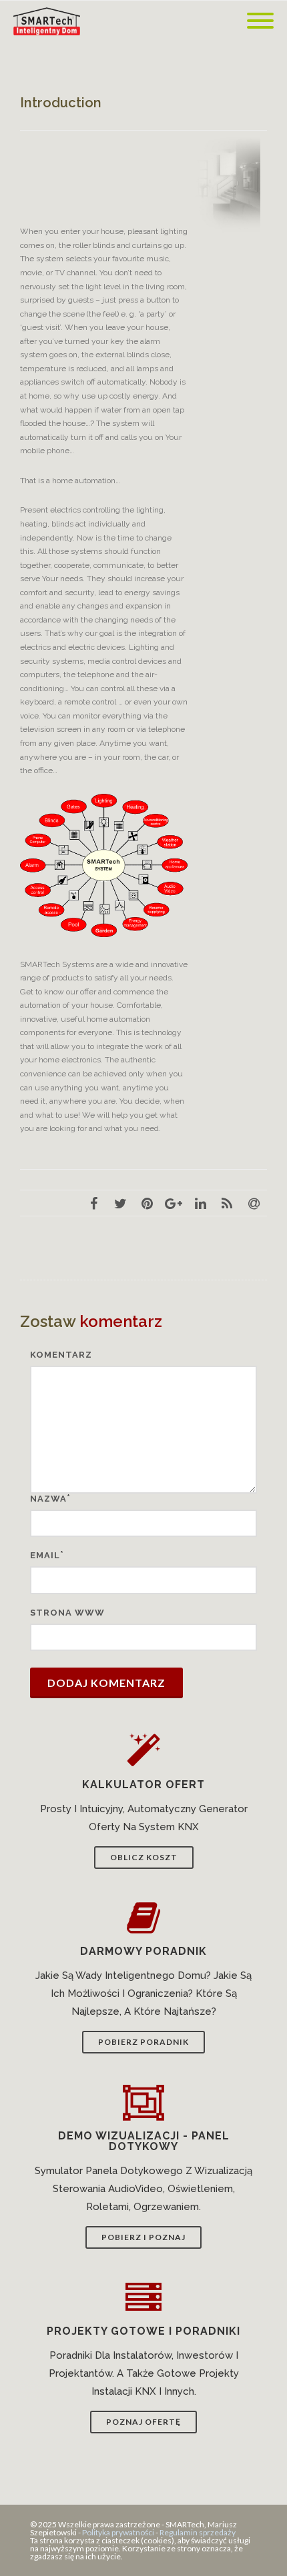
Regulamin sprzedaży (198, 2532)
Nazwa (48, 1499)
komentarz (61, 1355)
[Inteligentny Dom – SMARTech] (50, 21)
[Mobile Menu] (260, 21)
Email (45, 1555)
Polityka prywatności (118, 2532)
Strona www (67, 1613)
